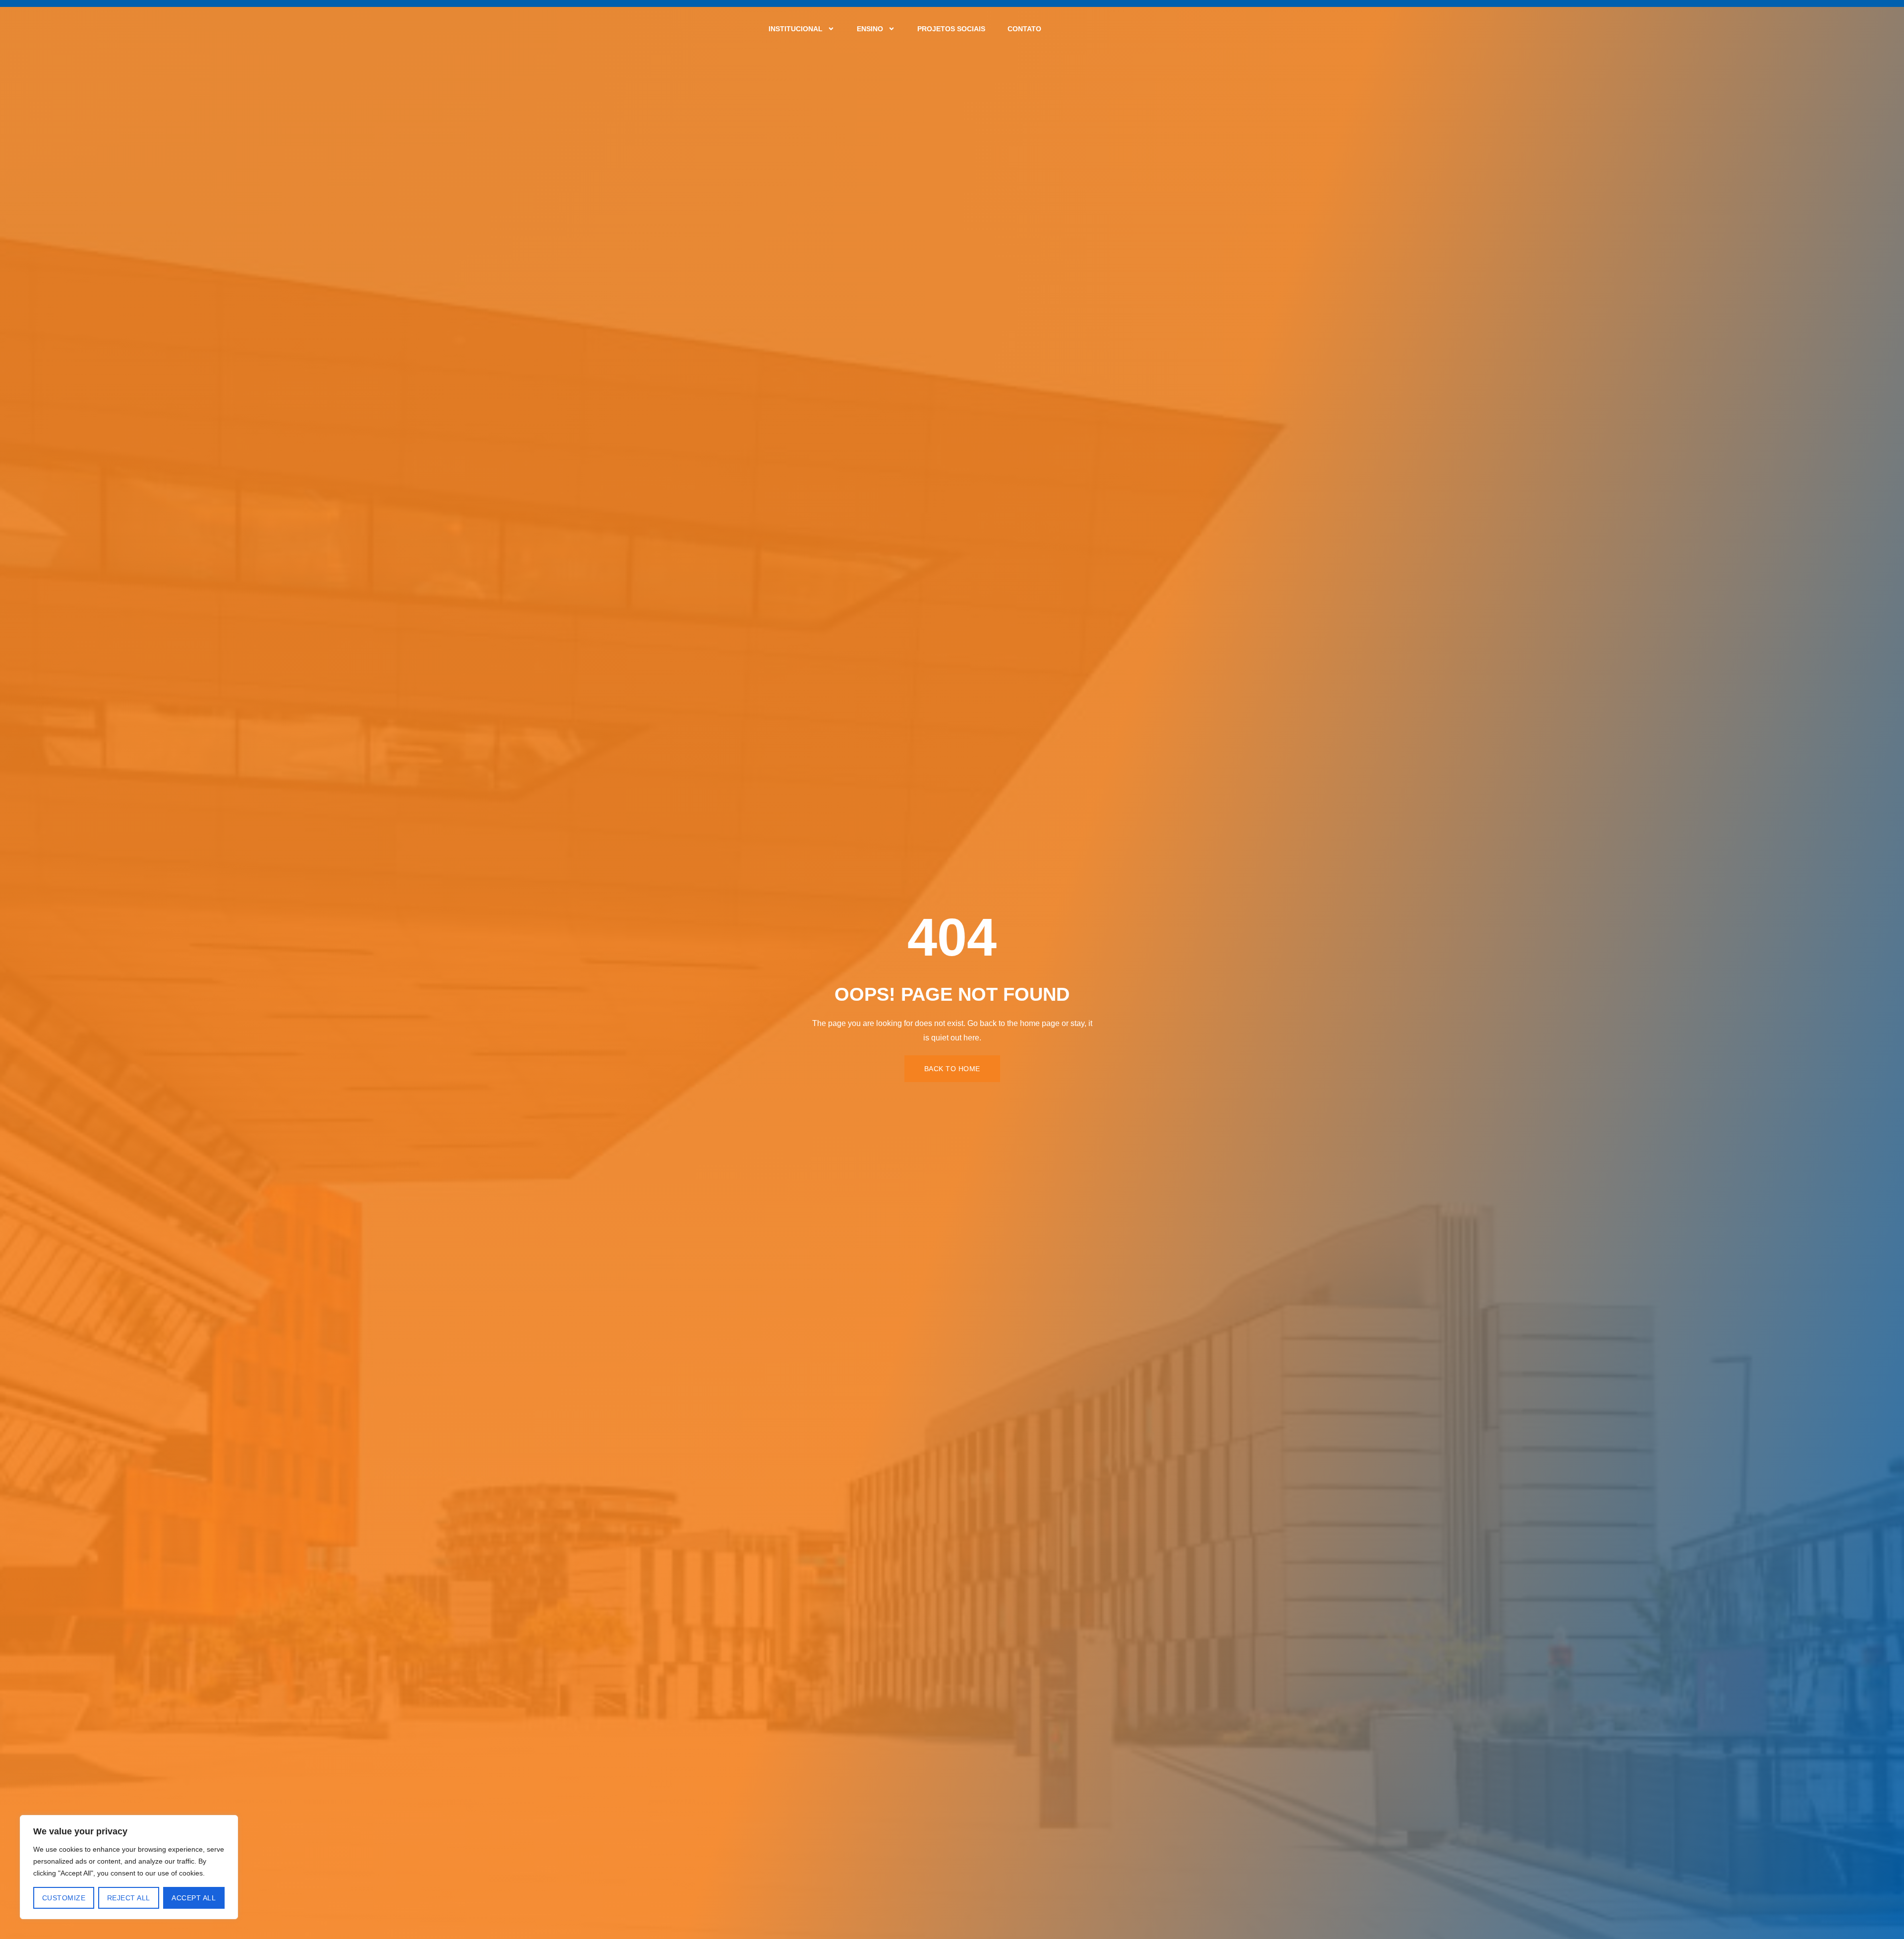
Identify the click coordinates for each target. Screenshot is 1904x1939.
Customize (64, 1898)
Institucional (796, 29)
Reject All (129, 1898)
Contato (1024, 29)
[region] (129, 1867)
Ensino (870, 29)
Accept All (194, 1898)
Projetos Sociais (951, 29)
